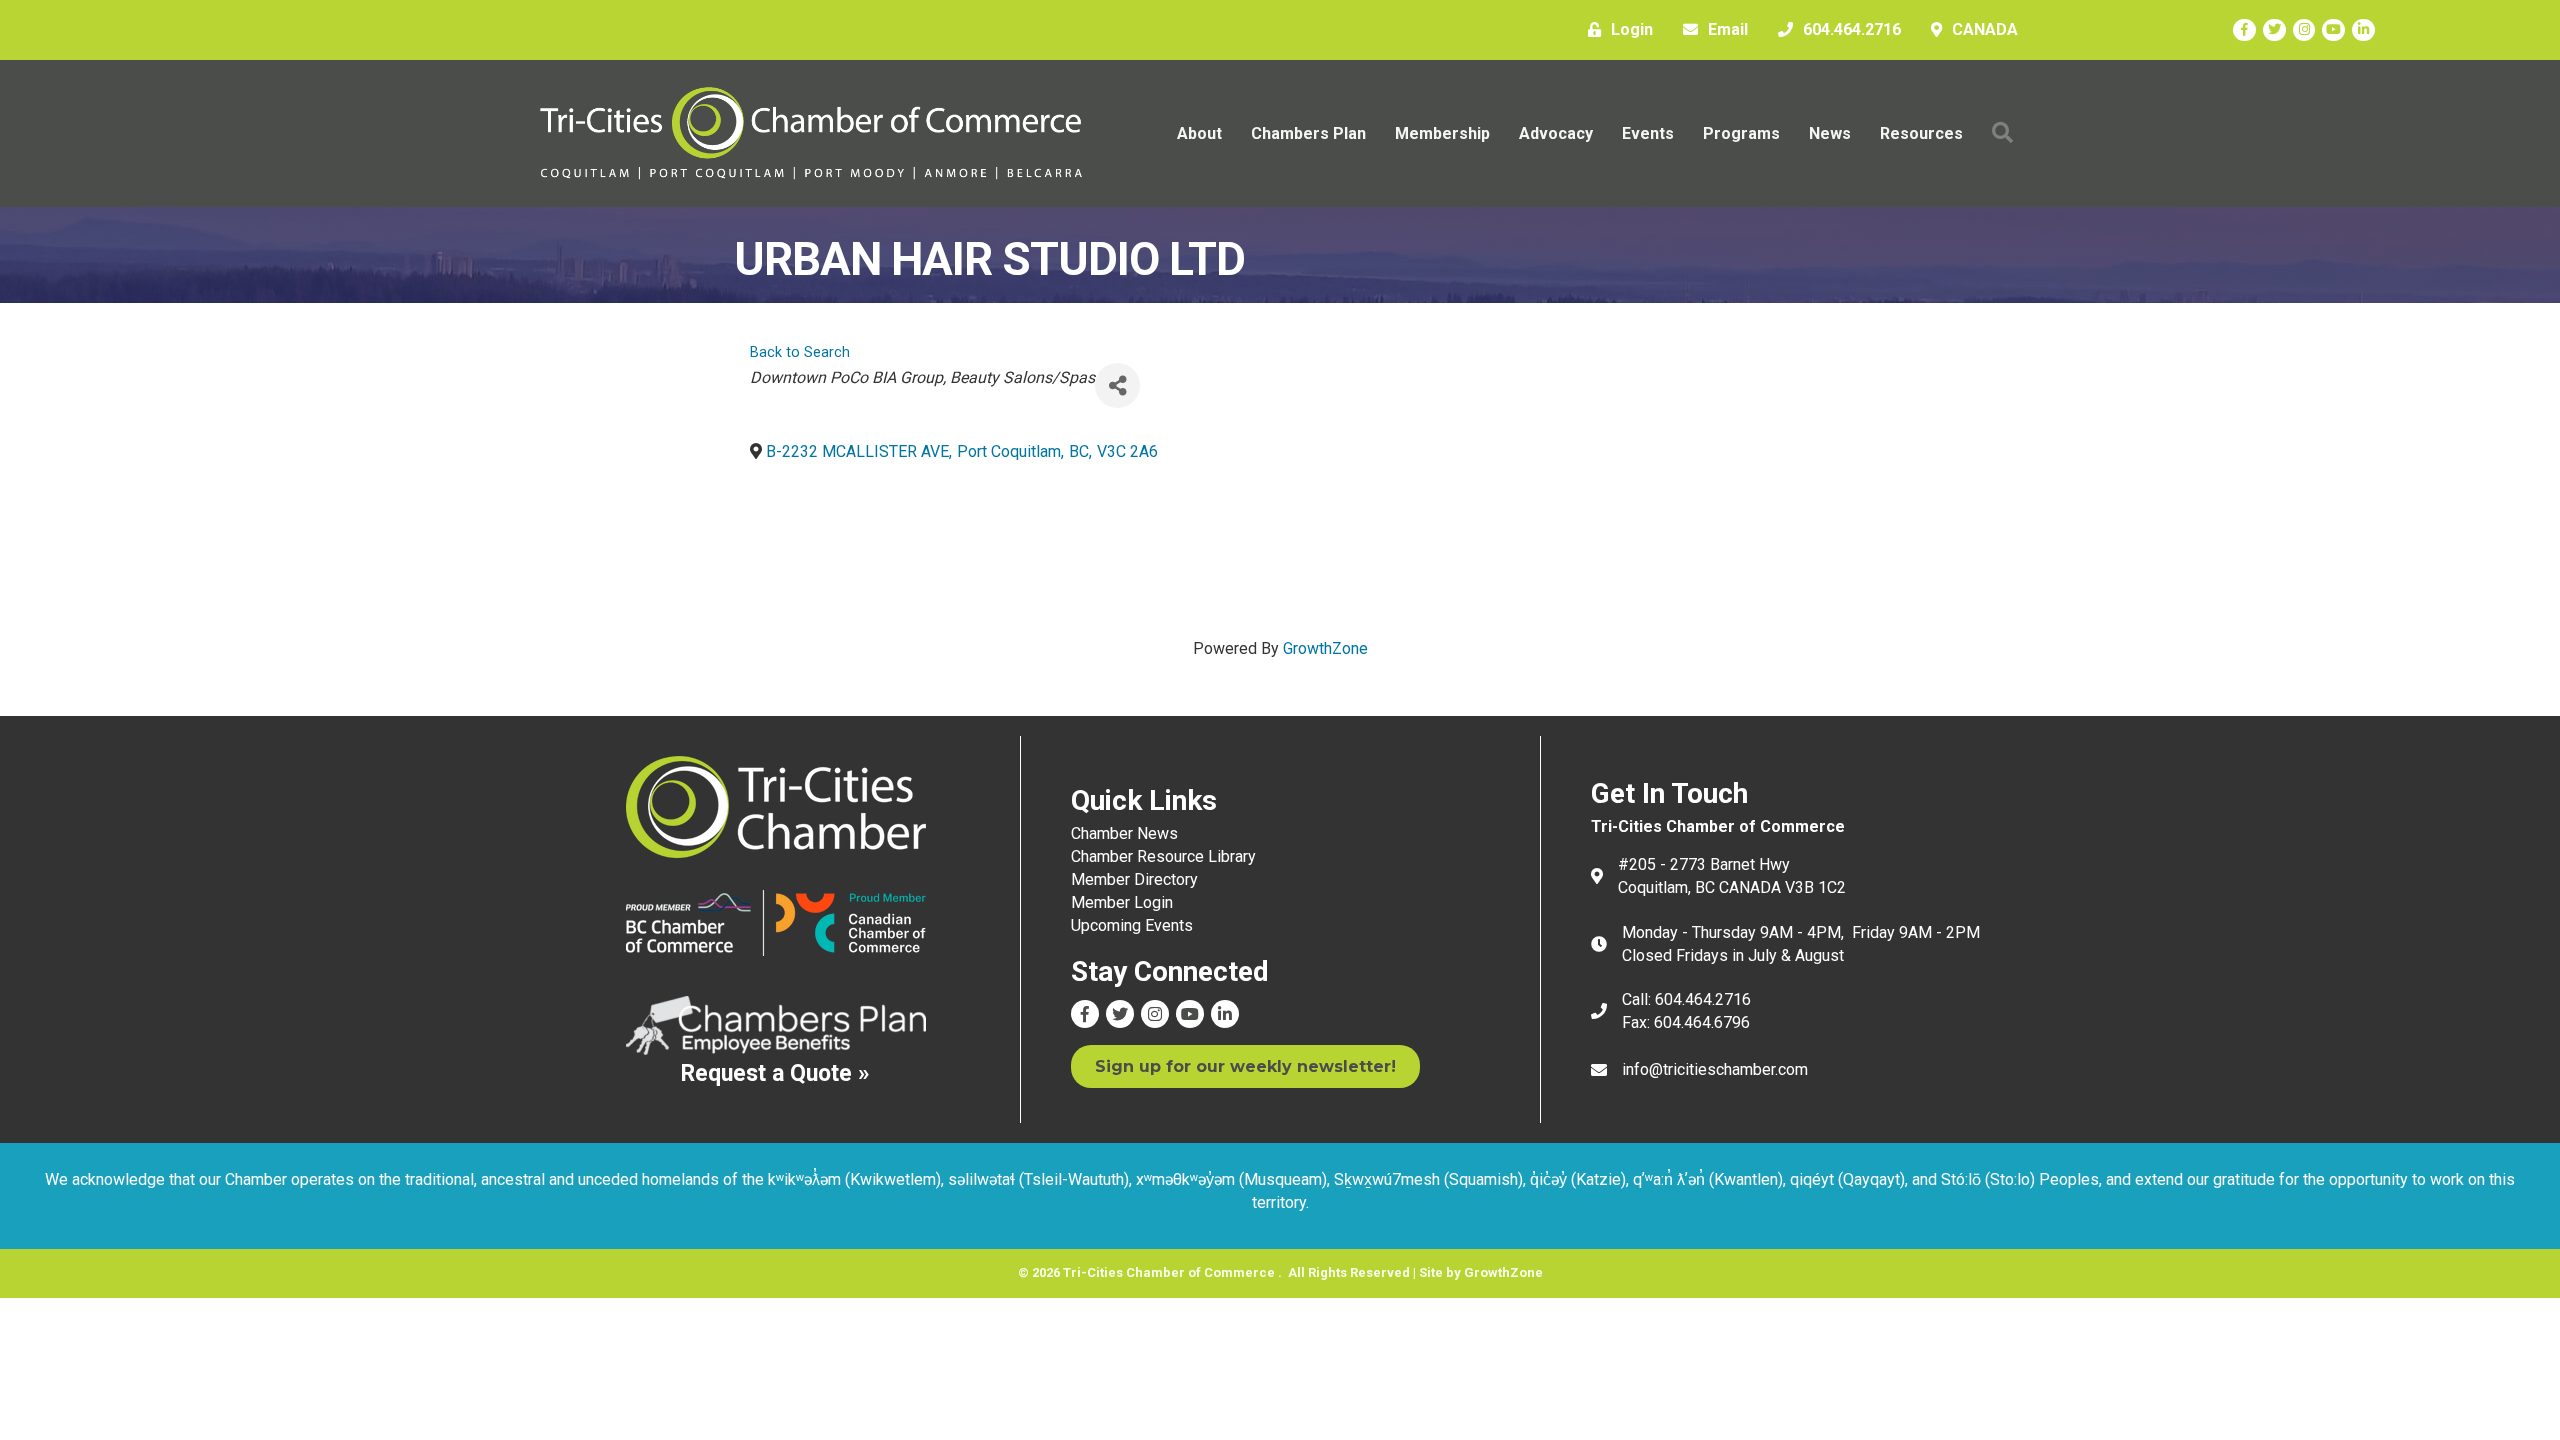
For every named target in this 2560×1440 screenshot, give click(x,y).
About (1199, 133)
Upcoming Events (1132, 925)
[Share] (1117, 385)
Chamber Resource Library (1163, 856)
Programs (1741, 133)
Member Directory (1134, 879)
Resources (1921, 133)
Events (1648, 133)
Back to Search (800, 352)
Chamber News (1124, 833)
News (1830, 133)
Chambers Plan (1308, 133)
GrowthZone (1325, 648)
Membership (1442, 133)
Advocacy (1556, 133)
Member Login (1122, 902)
